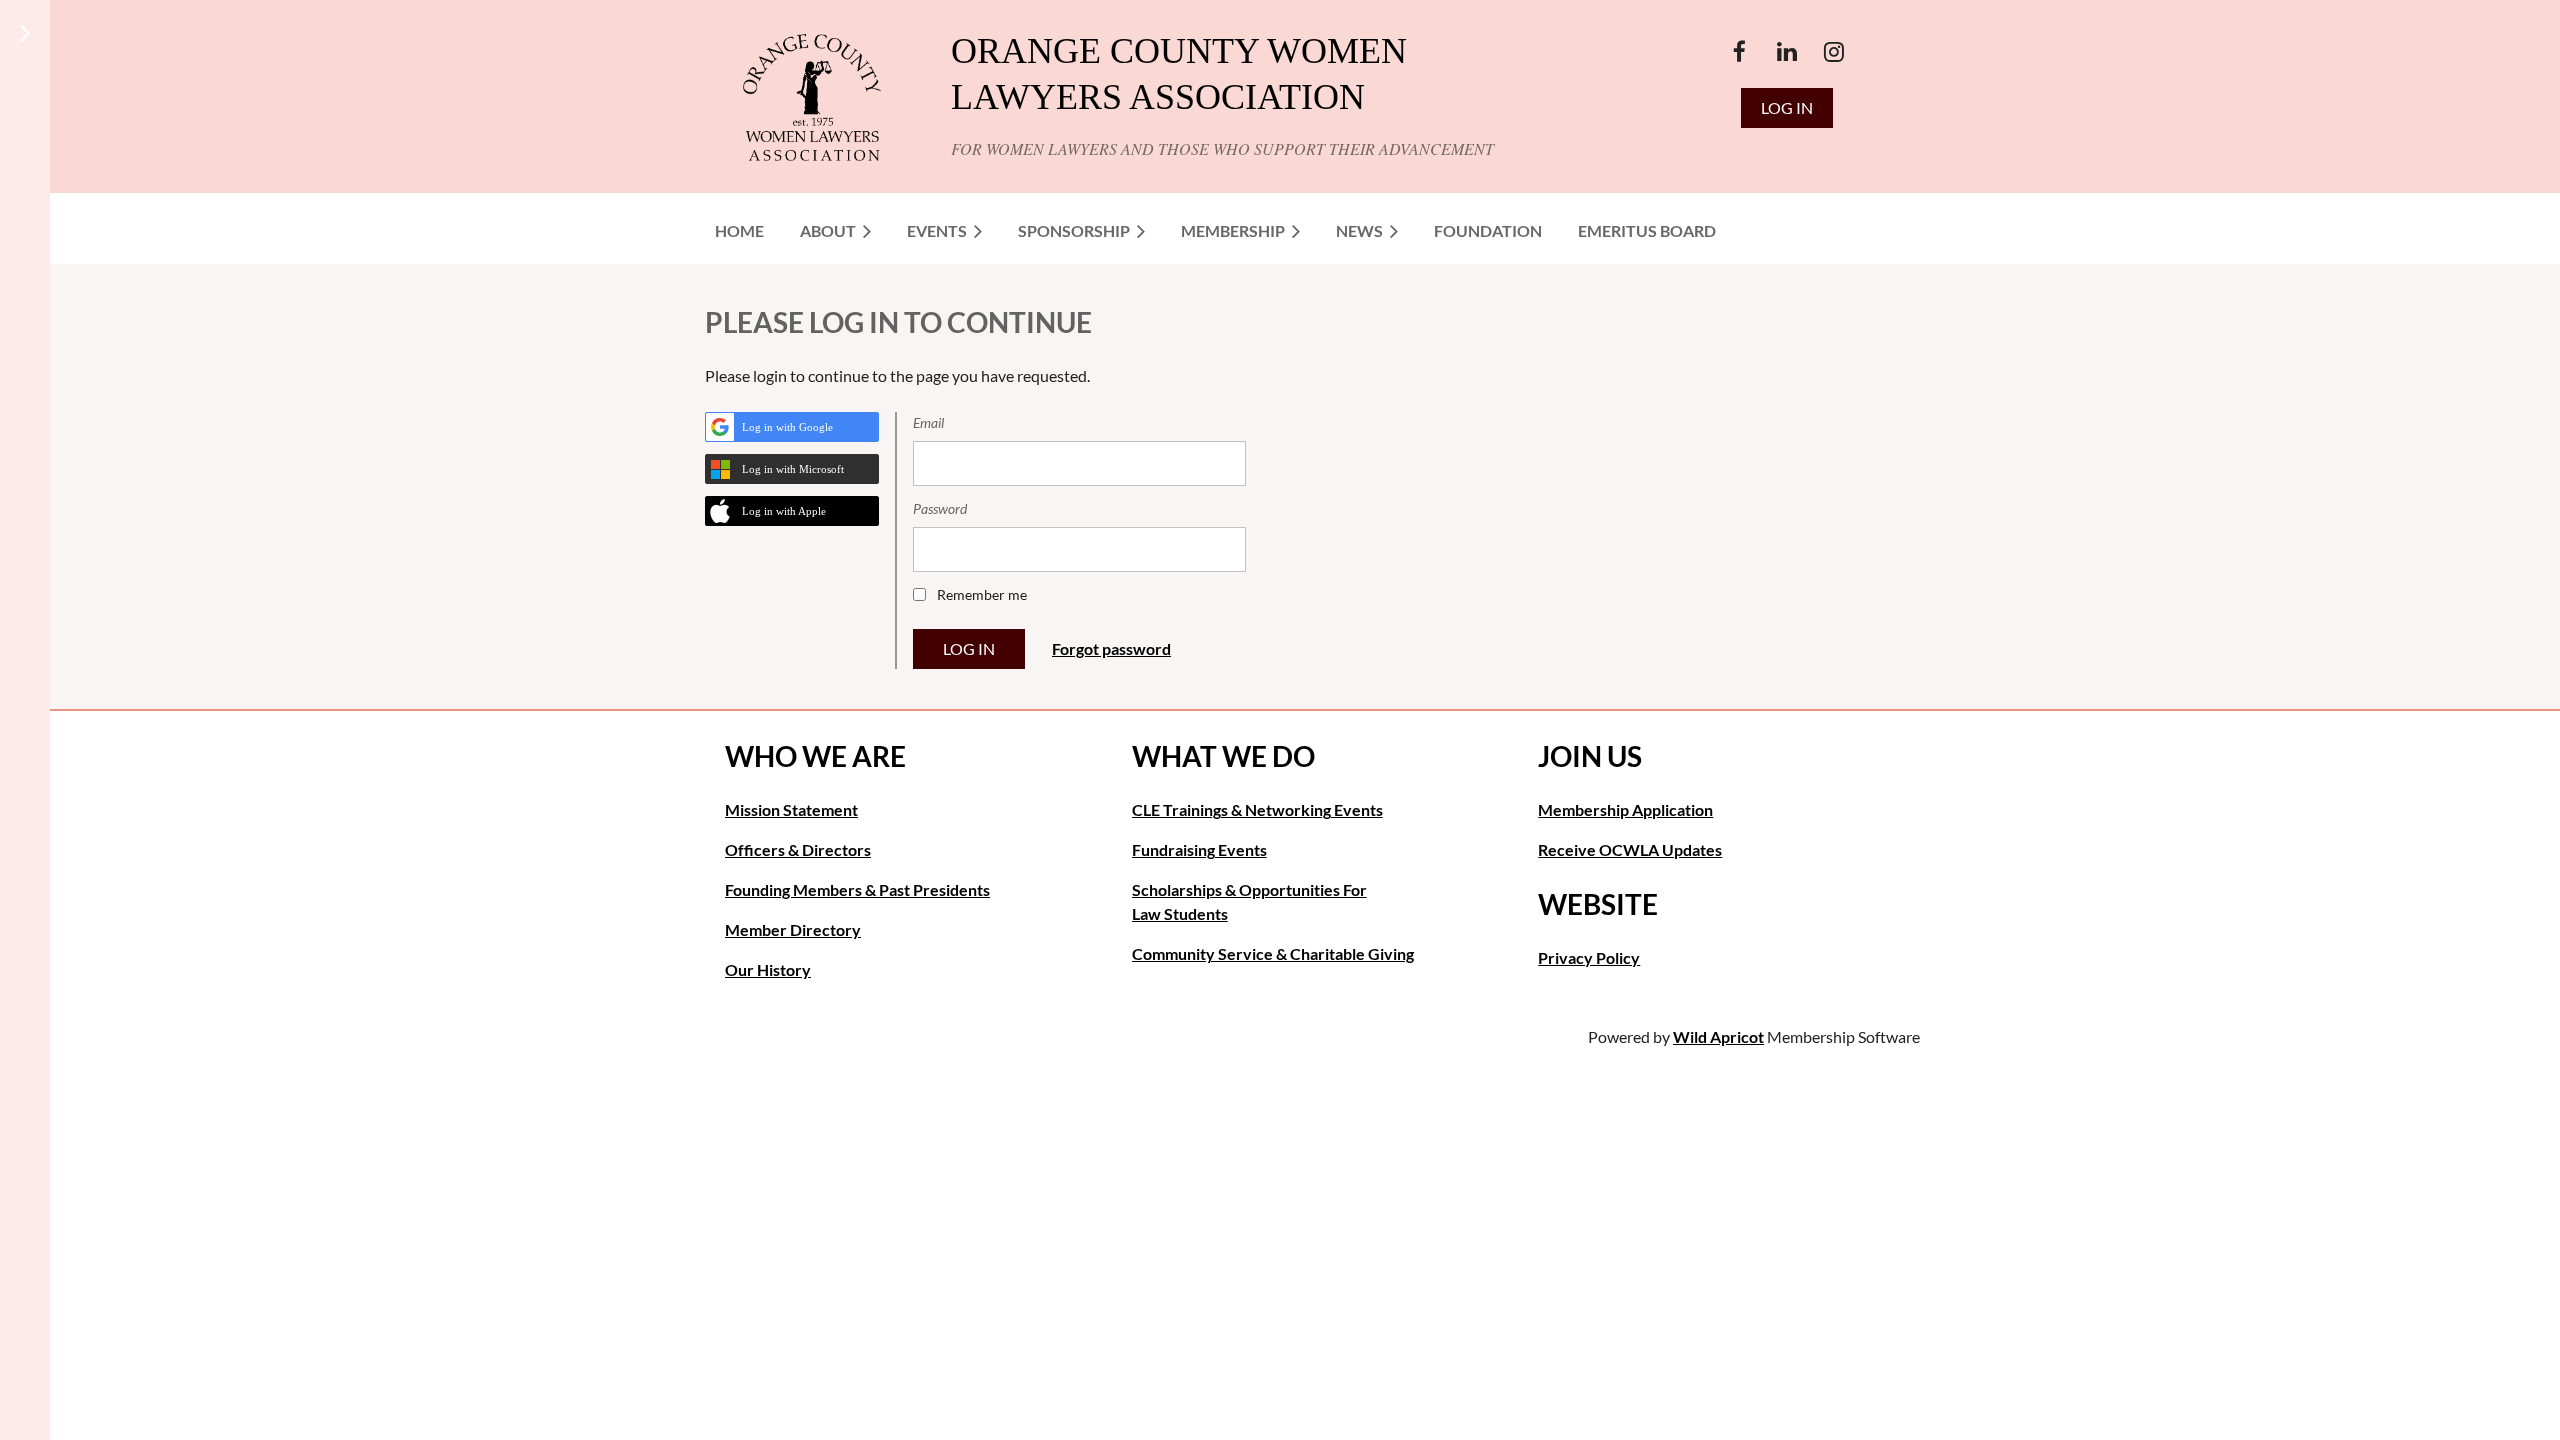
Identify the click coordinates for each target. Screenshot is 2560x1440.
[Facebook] (1739, 51)
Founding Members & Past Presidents (857, 889)
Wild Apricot (1718, 1036)
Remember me (982, 594)
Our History (768, 969)
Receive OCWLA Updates (1630, 849)
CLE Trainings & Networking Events (1257, 809)
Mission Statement (791, 809)
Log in (1787, 107)
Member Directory (793, 929)
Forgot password (1111, 648)
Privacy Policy (1589, 957)
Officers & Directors (798, 849)
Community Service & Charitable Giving (1273, 953)
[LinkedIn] (1786, 51)
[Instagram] (1833, 51)
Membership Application (1625, 809)
